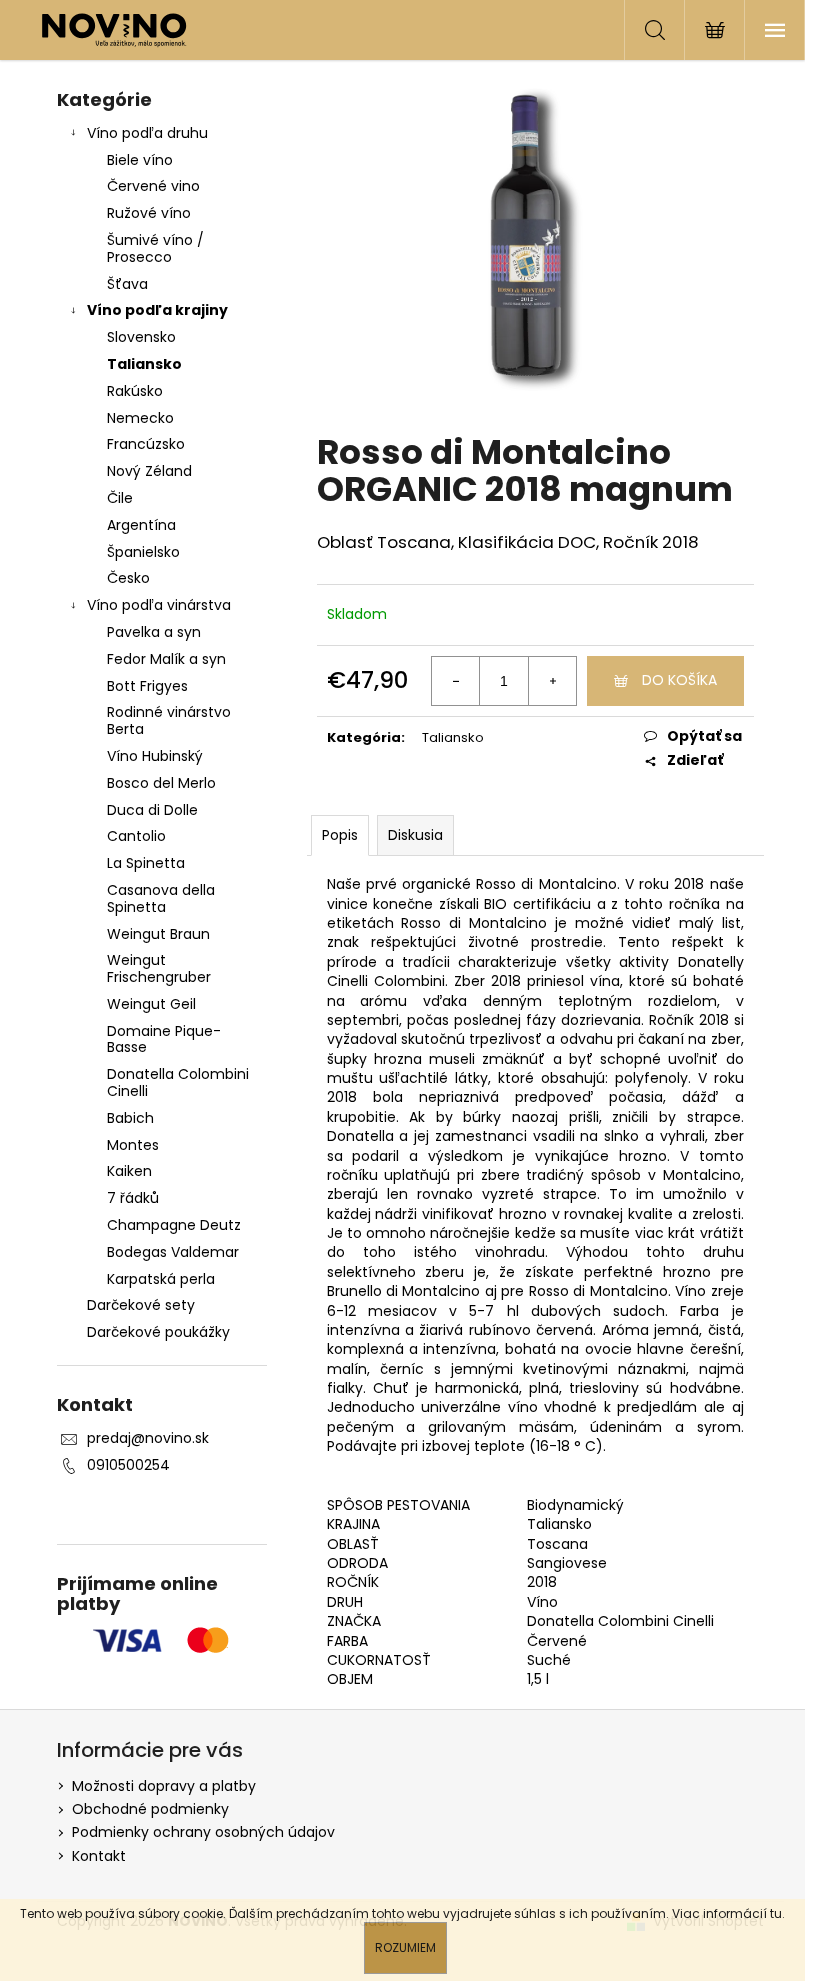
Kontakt (99, 1856)
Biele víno (140, 160)
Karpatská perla (161, 1279)
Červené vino (153, 186)
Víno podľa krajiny (157, 310)
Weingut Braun (158, 934)
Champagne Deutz (174, 1225)
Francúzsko (146, 444)
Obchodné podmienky (150, 1809)
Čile (120, 498)
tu (776, 1913)
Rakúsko (135, 391)
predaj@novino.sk (148, 1438)
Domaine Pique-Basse (164, 1039)
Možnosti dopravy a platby (164, 1786)
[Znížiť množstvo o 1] (456, 681)
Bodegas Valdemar (173, 1252)
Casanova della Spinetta (161, 898)
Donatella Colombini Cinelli (178, 1082)
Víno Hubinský (155, 756)
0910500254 (128, 1465)
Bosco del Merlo (161, 783)
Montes (133, 1145)
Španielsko (143, 552)
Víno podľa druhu (147, 133)
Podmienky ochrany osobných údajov (203, 1832)
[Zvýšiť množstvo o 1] (552, 681)
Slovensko (141, 337)
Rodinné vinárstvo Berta (169, 720)
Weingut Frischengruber (159, 968)
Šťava (127, 284)
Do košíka (679, 680)
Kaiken (129, 1171)
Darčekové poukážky (158, 1332)
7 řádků (133, 1198)
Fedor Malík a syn (166, 659)
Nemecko (140, 418)
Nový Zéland (149, 471)
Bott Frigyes (147, 686)
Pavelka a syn (154, 632)
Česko (128, 578)
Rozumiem (405, 1947)
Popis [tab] (340, 835)
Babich (130, 1118)
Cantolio (136, 836)
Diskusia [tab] (415, 835)
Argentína (141, 525)
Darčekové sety (141, 1305)
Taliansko (144, 364)
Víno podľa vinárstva (159, 605)
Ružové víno (149, 213)
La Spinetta (146, 863)
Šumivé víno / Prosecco (155, 248)
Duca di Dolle (152, 810)
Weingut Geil (151, 1004)
